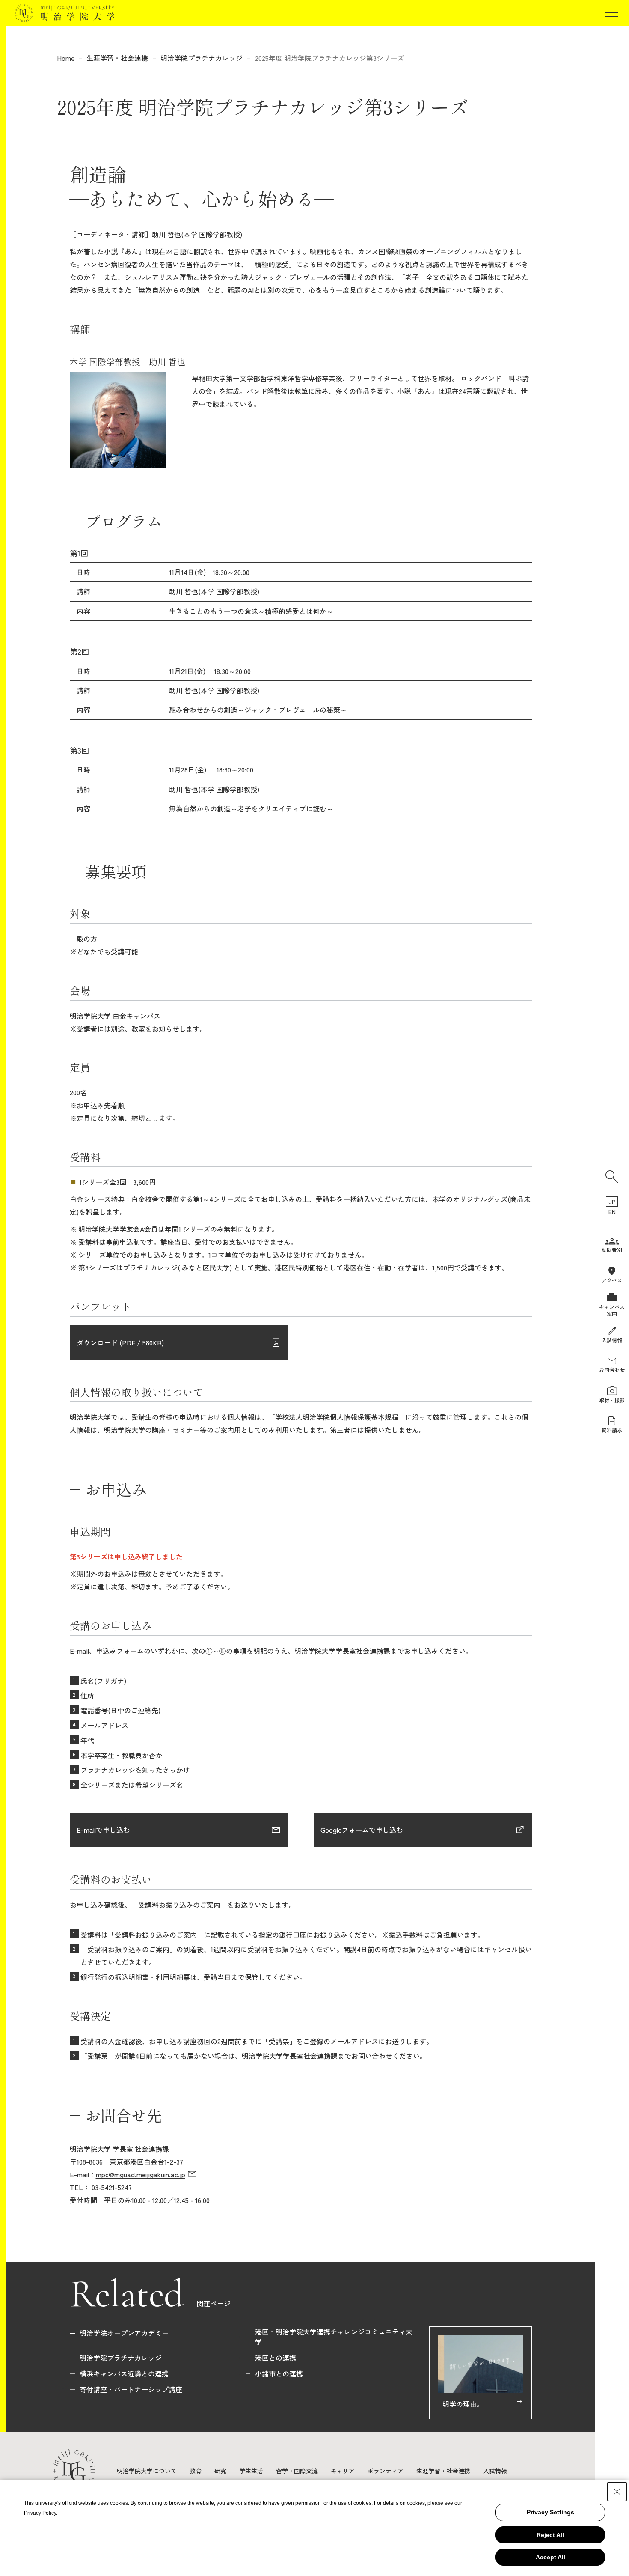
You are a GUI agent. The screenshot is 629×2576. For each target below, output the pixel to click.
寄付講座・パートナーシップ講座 (131, 2389)
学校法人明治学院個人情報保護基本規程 (337, 1417)
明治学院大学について (147, 2471)
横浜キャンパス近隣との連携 (124, 2373)
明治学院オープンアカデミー (124, 2333)
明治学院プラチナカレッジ (202, 58)
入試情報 (495, 2471)
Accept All (550, 2557)
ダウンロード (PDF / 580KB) (121, 1342)
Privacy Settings (550, 2512)
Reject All (550, 2535)
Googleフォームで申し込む (362, 1830)
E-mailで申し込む (103, 1830)
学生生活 (251, 2471)
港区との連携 (276, 2358)
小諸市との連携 (279, 2373)
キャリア (343, 2471)
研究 (220, 2471)
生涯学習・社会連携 (117, 58)
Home (66, 58)
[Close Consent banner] (617, 2492)
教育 (196, 2471)
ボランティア (386, 2471)
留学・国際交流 (297, 2471)
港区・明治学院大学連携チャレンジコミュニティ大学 (334, 2337)
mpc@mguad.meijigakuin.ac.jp (141, 2174)
